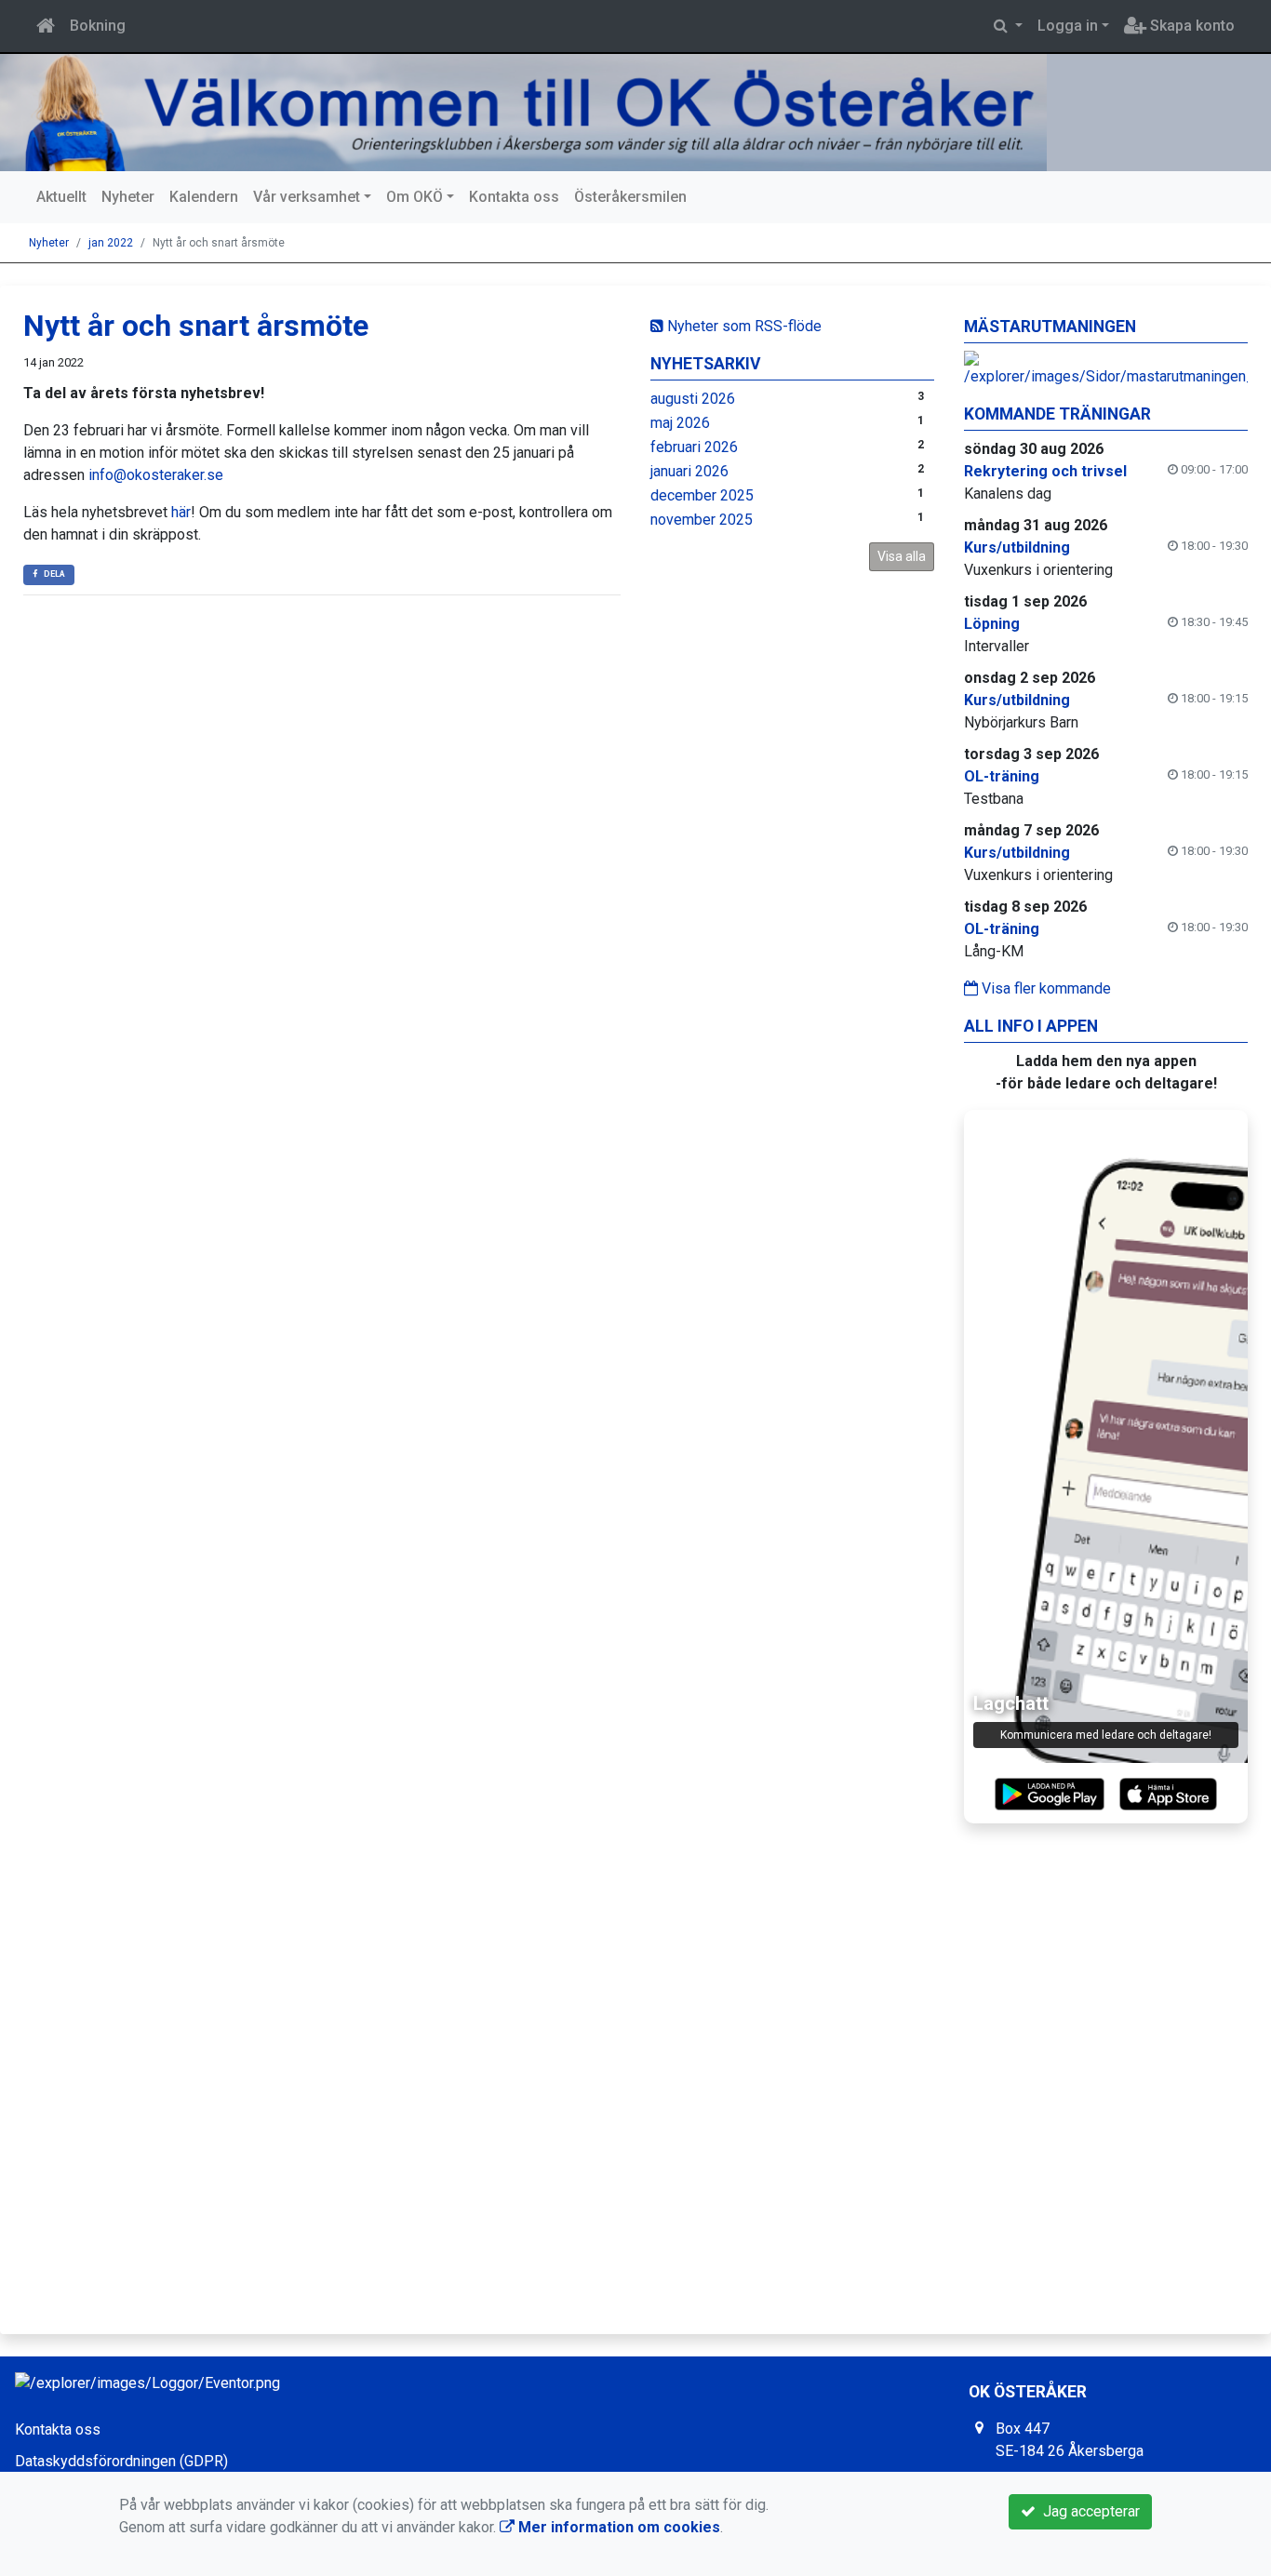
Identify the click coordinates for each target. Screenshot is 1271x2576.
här (181, 512)
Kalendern (204, 197)
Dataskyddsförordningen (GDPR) (121, 2461)
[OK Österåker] (530, 113)
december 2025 (702, 495)
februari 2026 (694, 447)
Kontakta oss (514, 197)
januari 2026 (689, 471)
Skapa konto (1191, 26)
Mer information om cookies (617, 2527)
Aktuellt (61, 197)
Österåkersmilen (630, 197)
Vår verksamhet (307, 197)
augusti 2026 (693, 399)
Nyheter (128, 197)
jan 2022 (111, 243)
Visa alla (902, 556)
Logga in (1068, 26)
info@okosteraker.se (156, 475)
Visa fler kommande (1044, 988)
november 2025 (702, 520)
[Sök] (1008, 26)
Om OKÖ (415, 197)
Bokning (98, 26)
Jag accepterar (1088, 2511)
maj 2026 (680, 423)
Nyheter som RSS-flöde (743, 326)
